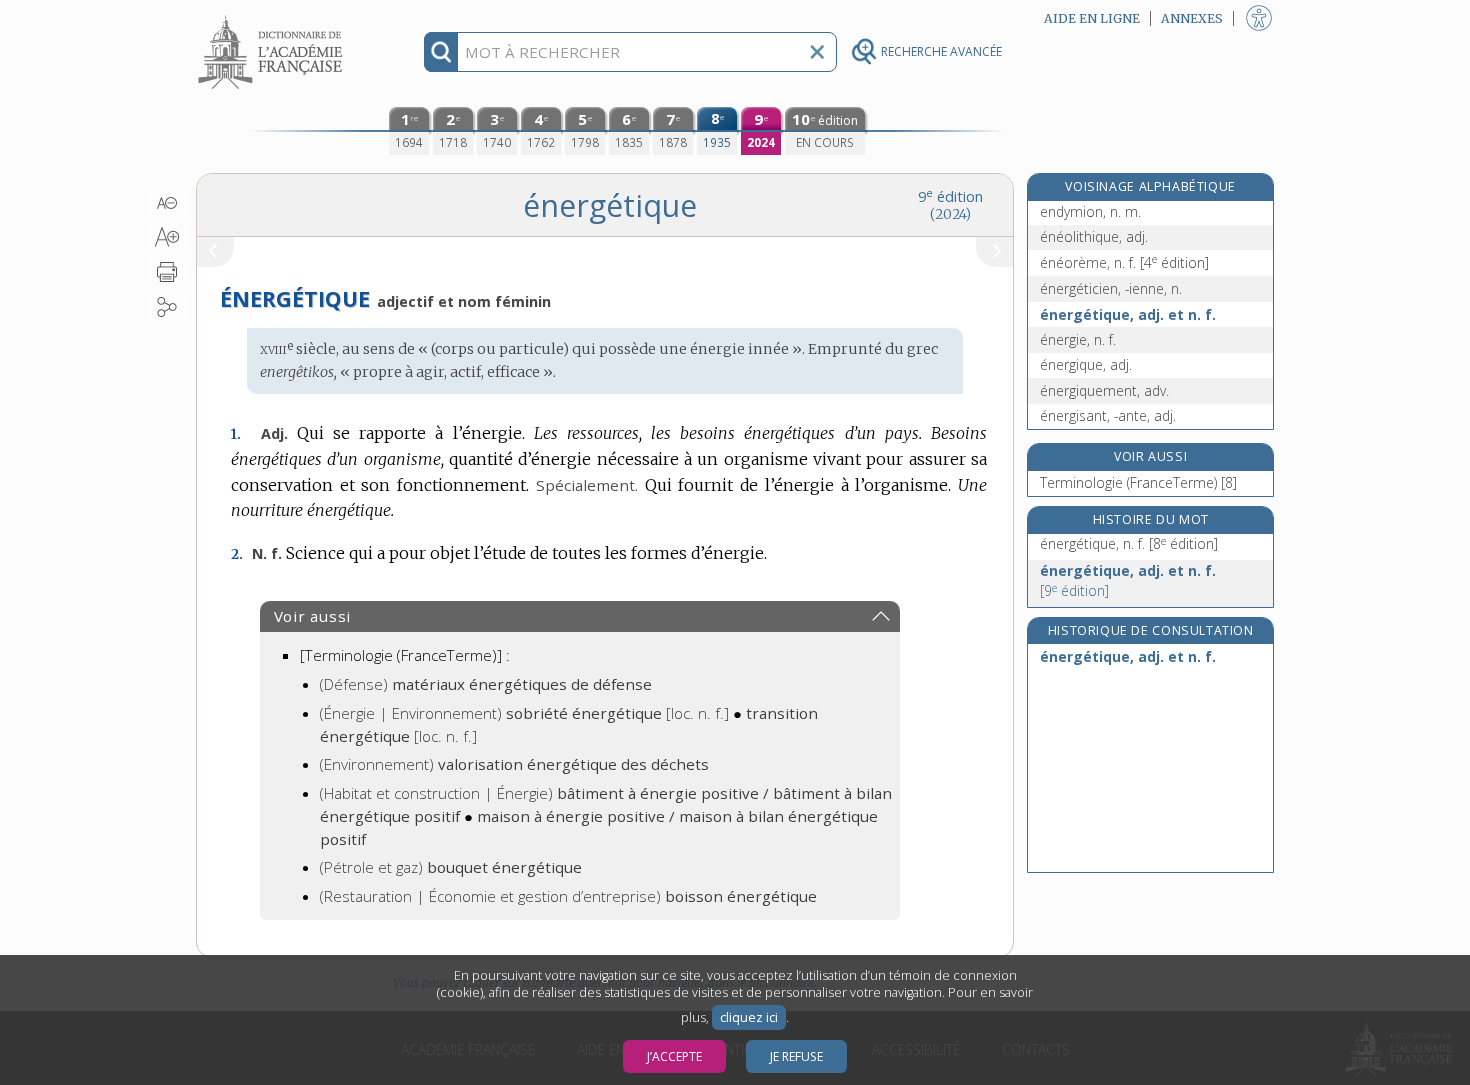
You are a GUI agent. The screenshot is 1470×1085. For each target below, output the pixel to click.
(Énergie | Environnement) (524, 713)
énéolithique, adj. (1094, 236)
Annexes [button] (1192, 18)
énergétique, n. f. (1129, 543)
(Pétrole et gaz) (451, 867)
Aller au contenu (273, 17)
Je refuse (796, 1056)
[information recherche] (441, 52)
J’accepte (674, 1056)
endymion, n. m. (1090, 211)
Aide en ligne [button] (1092, 18)
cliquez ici (749, 1017)
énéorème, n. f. (1124, 262)
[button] (167, 203)
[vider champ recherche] (817, 52)
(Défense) (486, 684)
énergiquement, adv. (1104, 390)
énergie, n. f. (1078, 339)
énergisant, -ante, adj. (1108, 415)
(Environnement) (514, 764)
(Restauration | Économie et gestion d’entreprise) (568, 896)
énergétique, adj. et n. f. (1128, 314)
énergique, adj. (1086, 364)
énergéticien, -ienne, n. (1111, 288)
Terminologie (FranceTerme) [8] (1138, 482)
